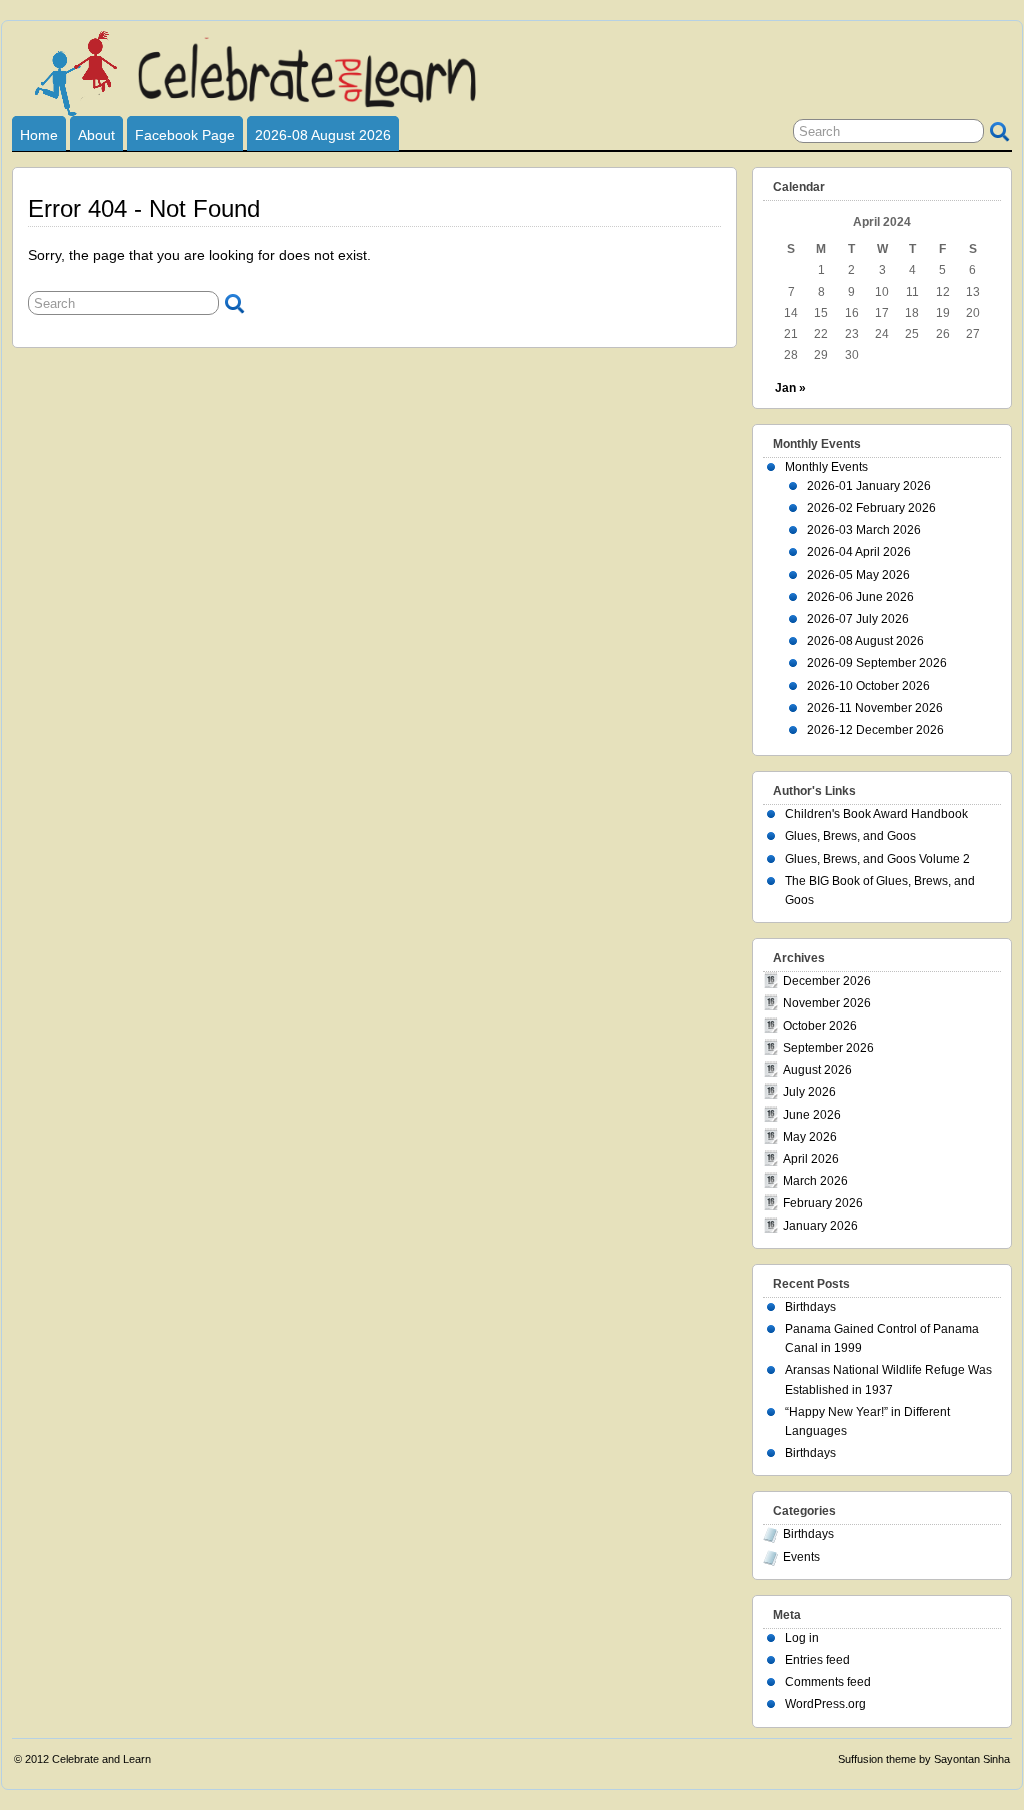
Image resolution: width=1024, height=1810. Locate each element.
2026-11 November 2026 (875, 708)
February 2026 (823, 1203)
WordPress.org (825, 1704)
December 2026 (827, 981)
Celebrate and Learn (101, 1759)
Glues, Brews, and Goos (850, 836)
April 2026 (811, 1159)
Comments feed (828, 1682)
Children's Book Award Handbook (876, 814)
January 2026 (820, 1226)
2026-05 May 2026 (858, 575)
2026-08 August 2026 (323, 135)
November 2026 (827, 1003)
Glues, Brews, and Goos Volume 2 (877, 859)
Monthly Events (826, 467)
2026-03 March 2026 (864, 530)
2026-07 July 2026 (858, 619)
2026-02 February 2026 (871, 508)
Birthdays (810, 1307)
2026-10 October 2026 (868, 686)
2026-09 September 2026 (877, 663)
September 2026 (828, 1048)
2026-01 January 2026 (869, 486)
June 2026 (812, 1115)
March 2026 (815, 1181)
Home (39, 135)
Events (801, 1557)
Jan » (790, 388)
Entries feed (817, 1660)
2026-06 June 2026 (860, 597)
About (96, 135)
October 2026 (820, 1026)
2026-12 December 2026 (875, 730)
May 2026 (810, 1137)
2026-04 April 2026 (859, 552)
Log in (802, 1638)
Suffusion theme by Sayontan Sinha (924, 1759)
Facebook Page (185, 135)
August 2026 (817, 1070)
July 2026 (809, 1092)
